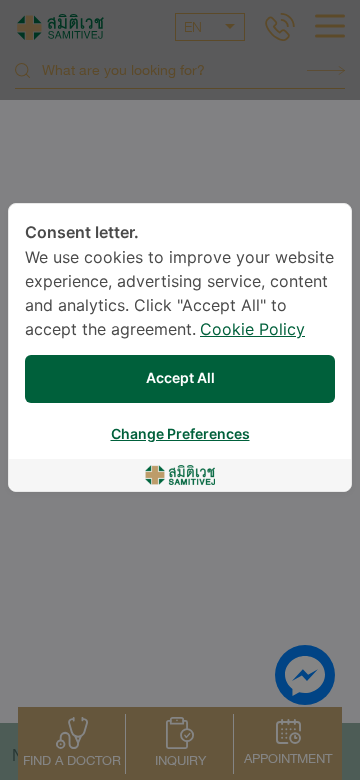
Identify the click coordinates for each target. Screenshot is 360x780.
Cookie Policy (252, 330)
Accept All (180, 378)
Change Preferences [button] (180, 434)
